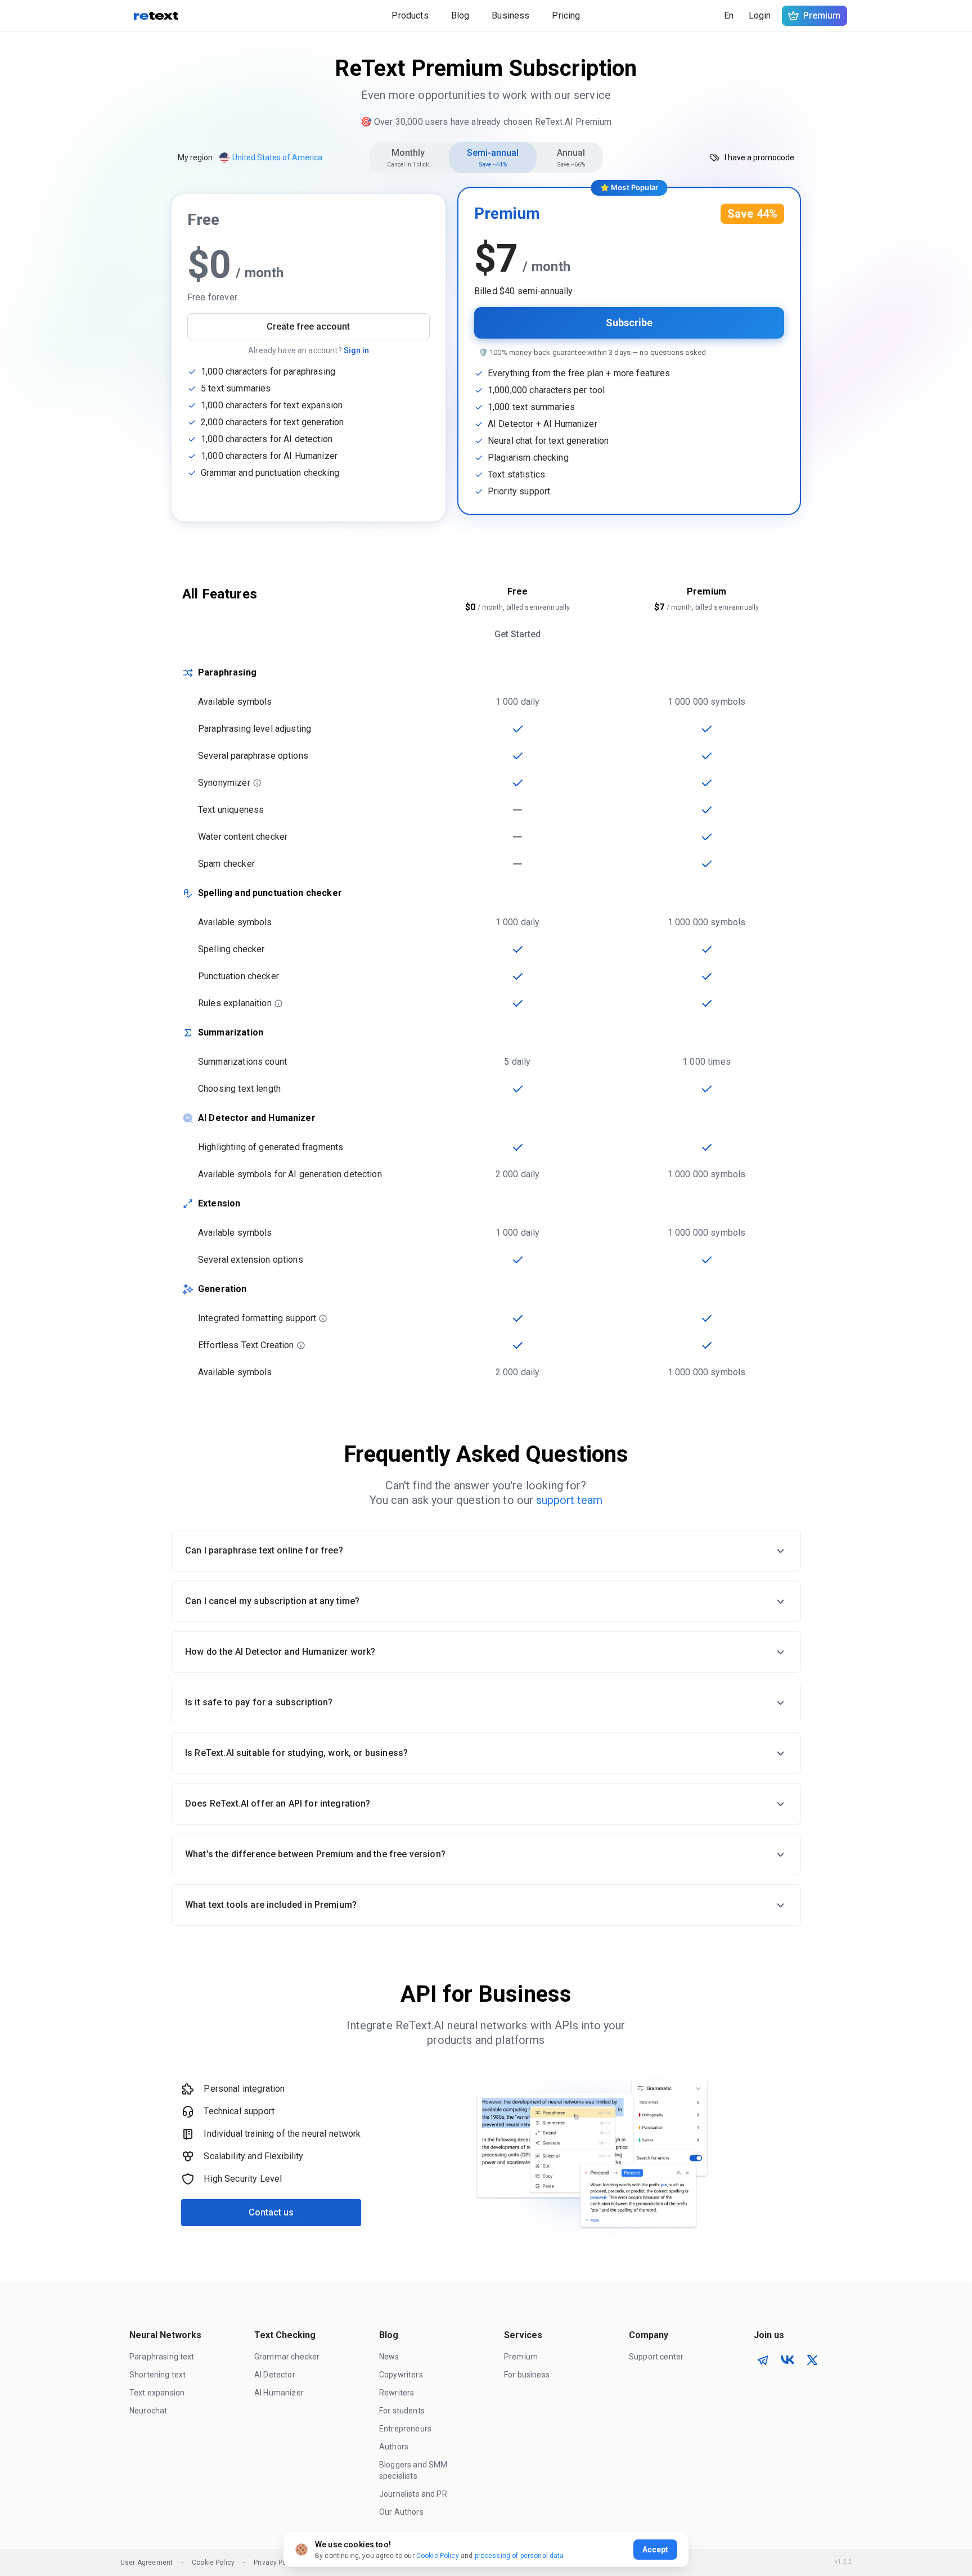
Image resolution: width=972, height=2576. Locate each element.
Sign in (356, 350)
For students (402, 2411)
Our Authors (401, 2512)
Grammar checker (287, 2357)
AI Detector (275, 2375)
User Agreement (147, 2563)
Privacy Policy (276, 2563)
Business (510, 15)
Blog (460, 15)
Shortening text (157, 2375)
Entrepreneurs (405, 2429)
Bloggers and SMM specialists (414, 2470)
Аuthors (394, 2447)
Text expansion (157, 2393)
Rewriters (397, 2393)
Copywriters (401, 2375)
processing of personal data (519, 2556)
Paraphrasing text (162, 2357)
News (389, 2357)
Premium (521, 2357)
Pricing (566, 15)
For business (527, 2375)
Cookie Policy (213, 2563)
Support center (656, 2357)
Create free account (308, 326)
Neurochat (148, 2411)
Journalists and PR (413, 2494)
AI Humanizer (279, 2393)
